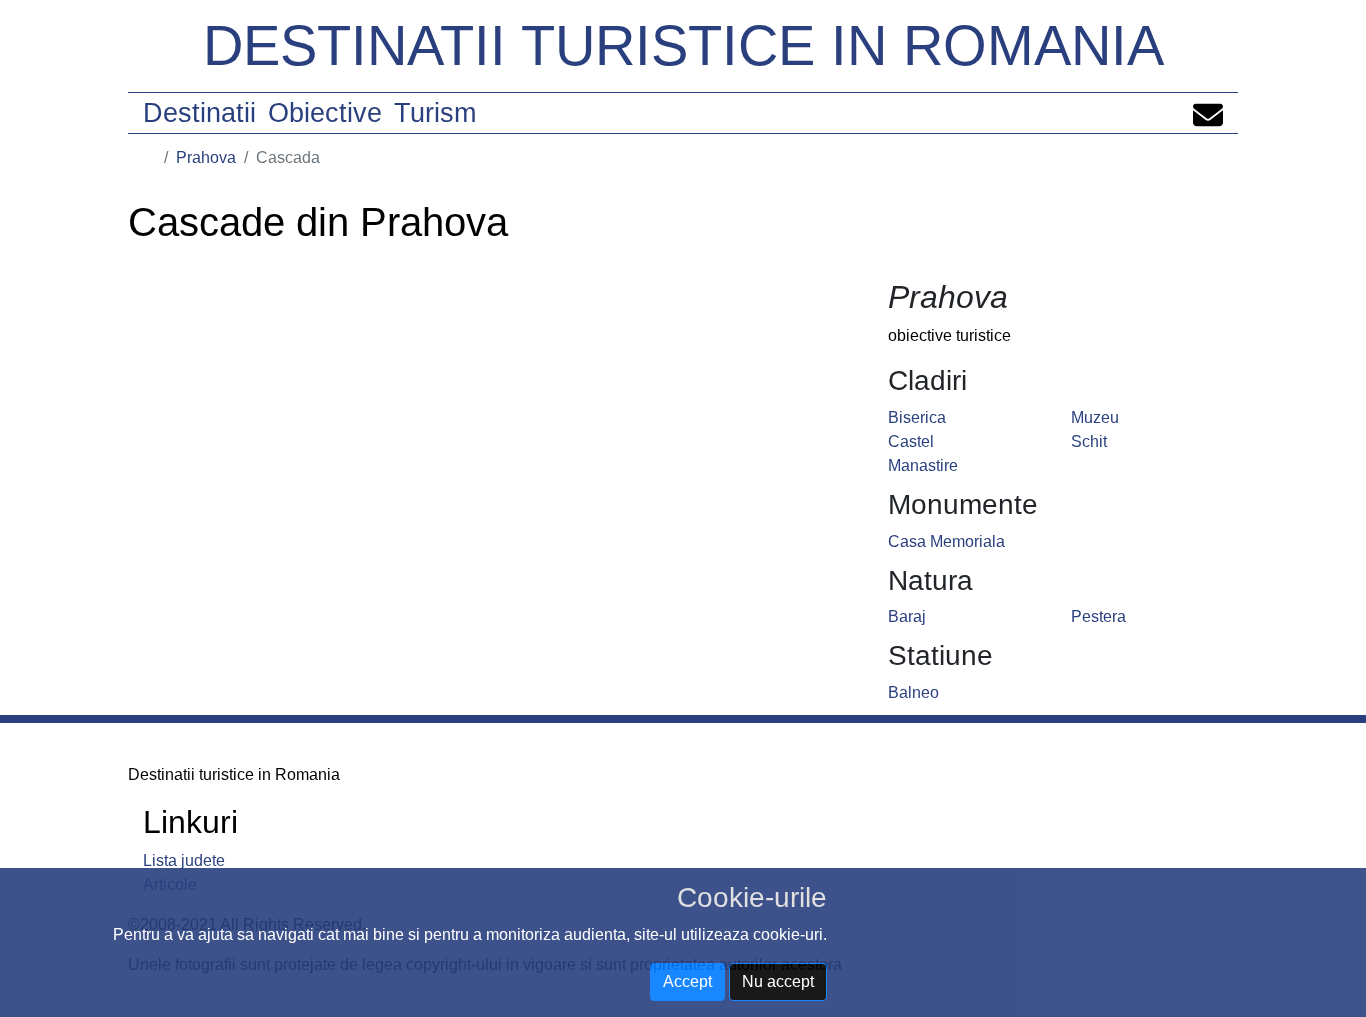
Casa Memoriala (946, 541)
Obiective (325, 113)
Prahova (206, 157)
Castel (911, 441)
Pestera (1098, 616)
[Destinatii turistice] (150, 157)
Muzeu (1095, 417)
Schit (1089, 441)
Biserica (917, 417)
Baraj (907, 616)
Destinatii (199, 113)
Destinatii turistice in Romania (683, 45)
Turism (435, 113)
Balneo (913, 692)
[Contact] (1208, 113)
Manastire (923, 465)
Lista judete (184, 860)
